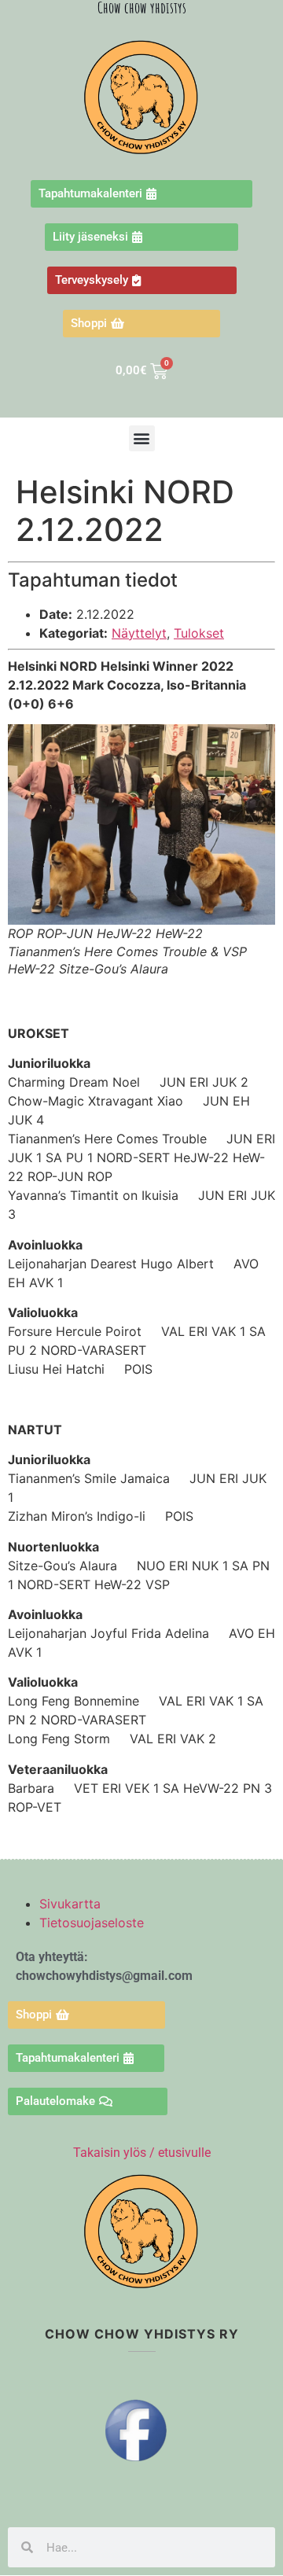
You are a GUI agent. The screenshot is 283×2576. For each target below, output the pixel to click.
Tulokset (199, 633)
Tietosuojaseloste (92, 1923)
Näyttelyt (139, 633)
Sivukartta (70, 1904)
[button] (142, 438)
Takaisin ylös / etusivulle (142, 2153)
